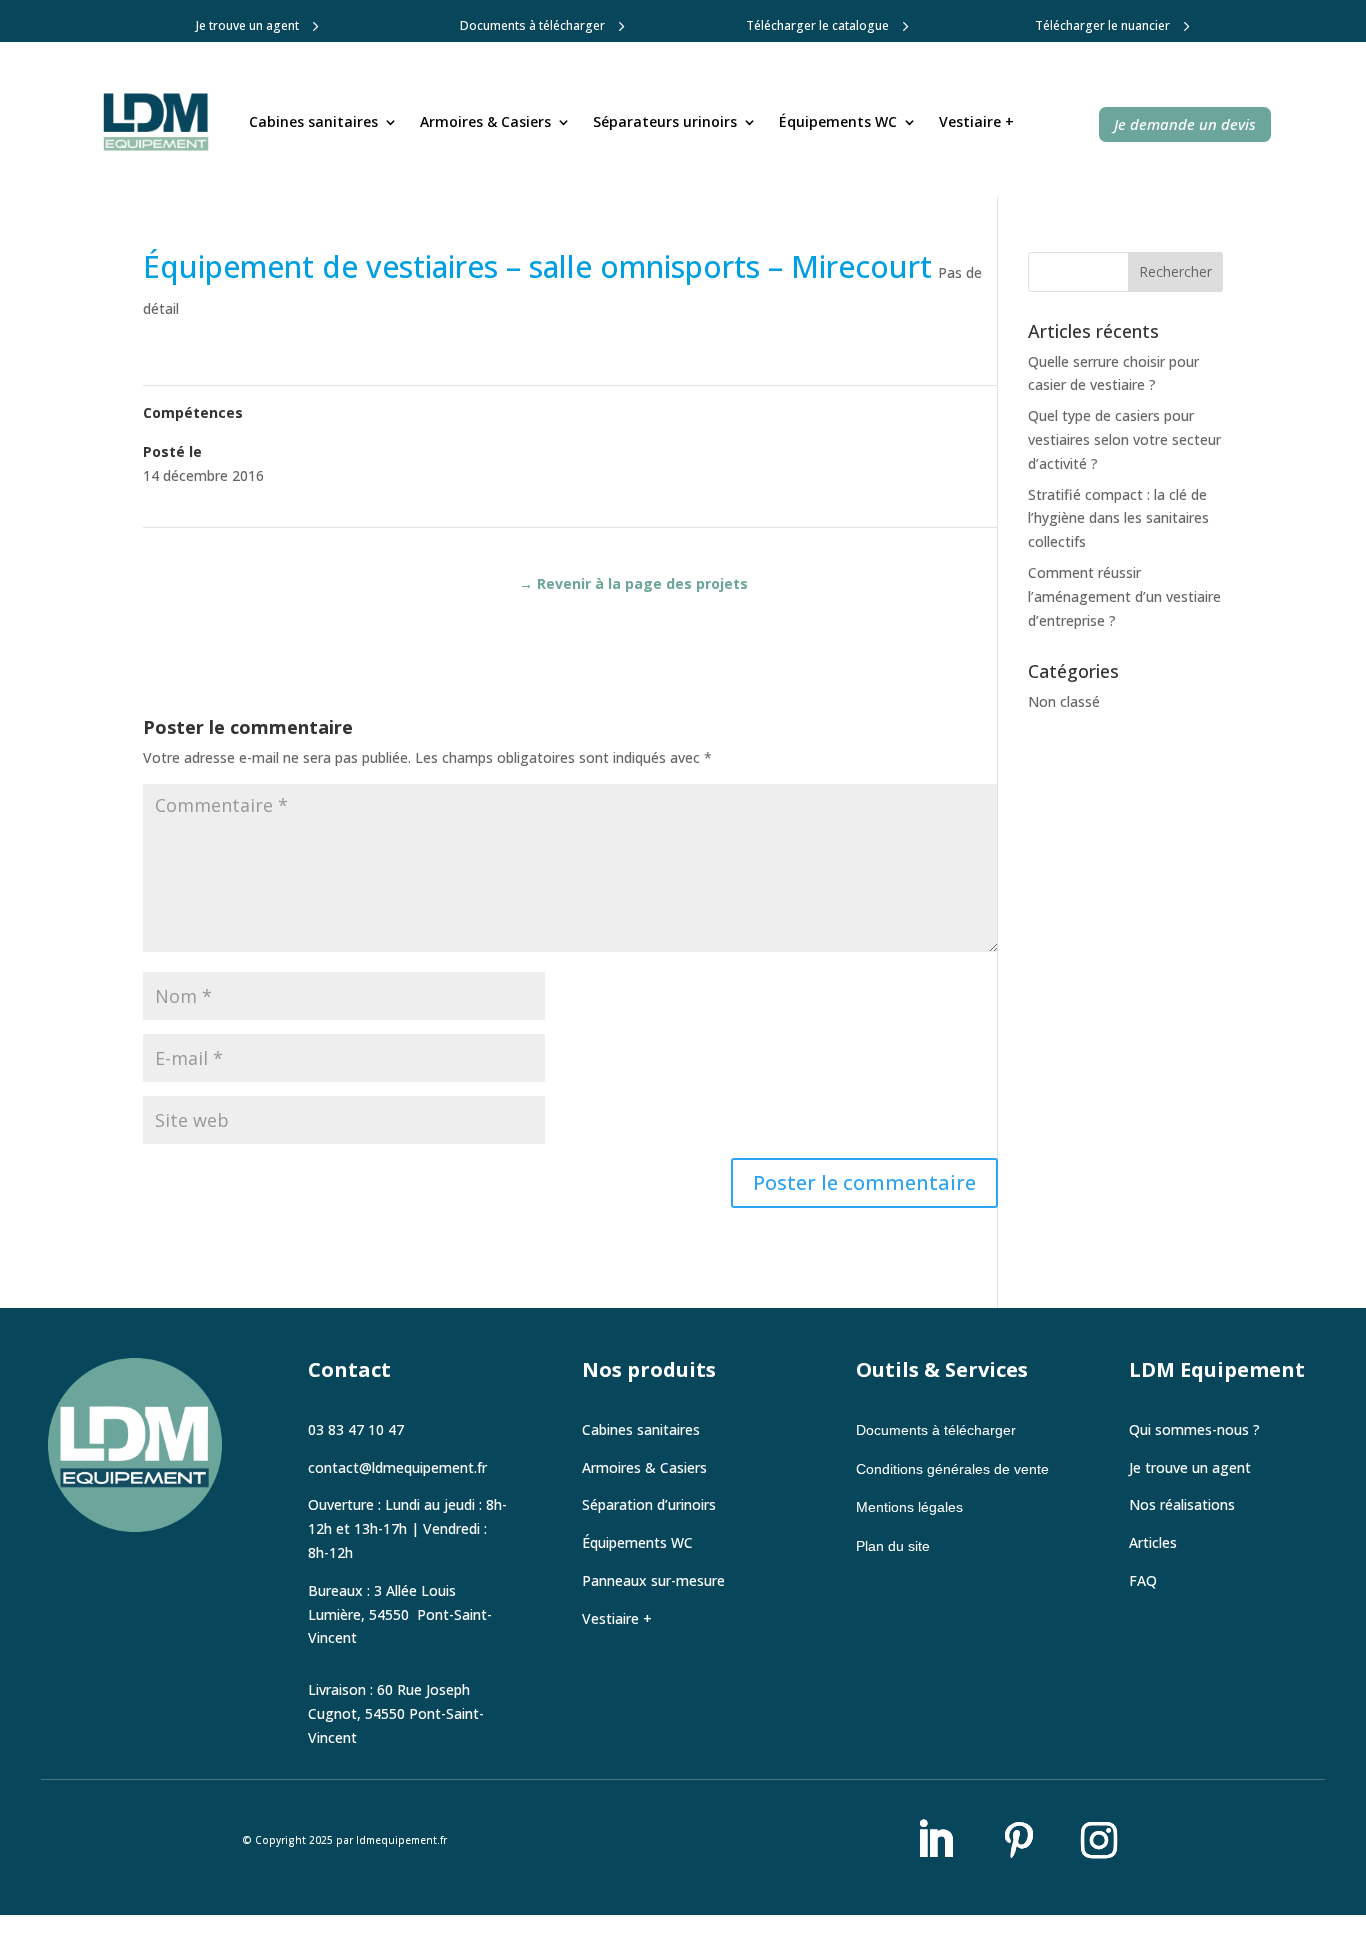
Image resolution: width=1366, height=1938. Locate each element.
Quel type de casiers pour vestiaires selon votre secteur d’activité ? (1124, 439)
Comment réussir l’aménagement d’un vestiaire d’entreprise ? (1124, 596)
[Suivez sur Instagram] (1099, 1840)
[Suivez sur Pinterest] (1019, 1840)
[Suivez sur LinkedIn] (935, 1840)
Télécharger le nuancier (1102, 25)
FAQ (1143, 1580)
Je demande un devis (1185, 124)
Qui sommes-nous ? (1194, 1429)
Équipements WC (838, 121)
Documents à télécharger (532, 25)
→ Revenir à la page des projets (633, 583)
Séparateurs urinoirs (665, 121)
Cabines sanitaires (313, 121)
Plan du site (893, 1546)
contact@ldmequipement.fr (397, 1467)
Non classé (1064, 701)
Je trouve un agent (247, 25)
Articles (1153, 1542)
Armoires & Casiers (485, 121)
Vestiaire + (976, 121)
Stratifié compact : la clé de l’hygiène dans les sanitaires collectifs (1118, 518)
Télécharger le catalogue (817, 25)
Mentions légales (909, 1507)
